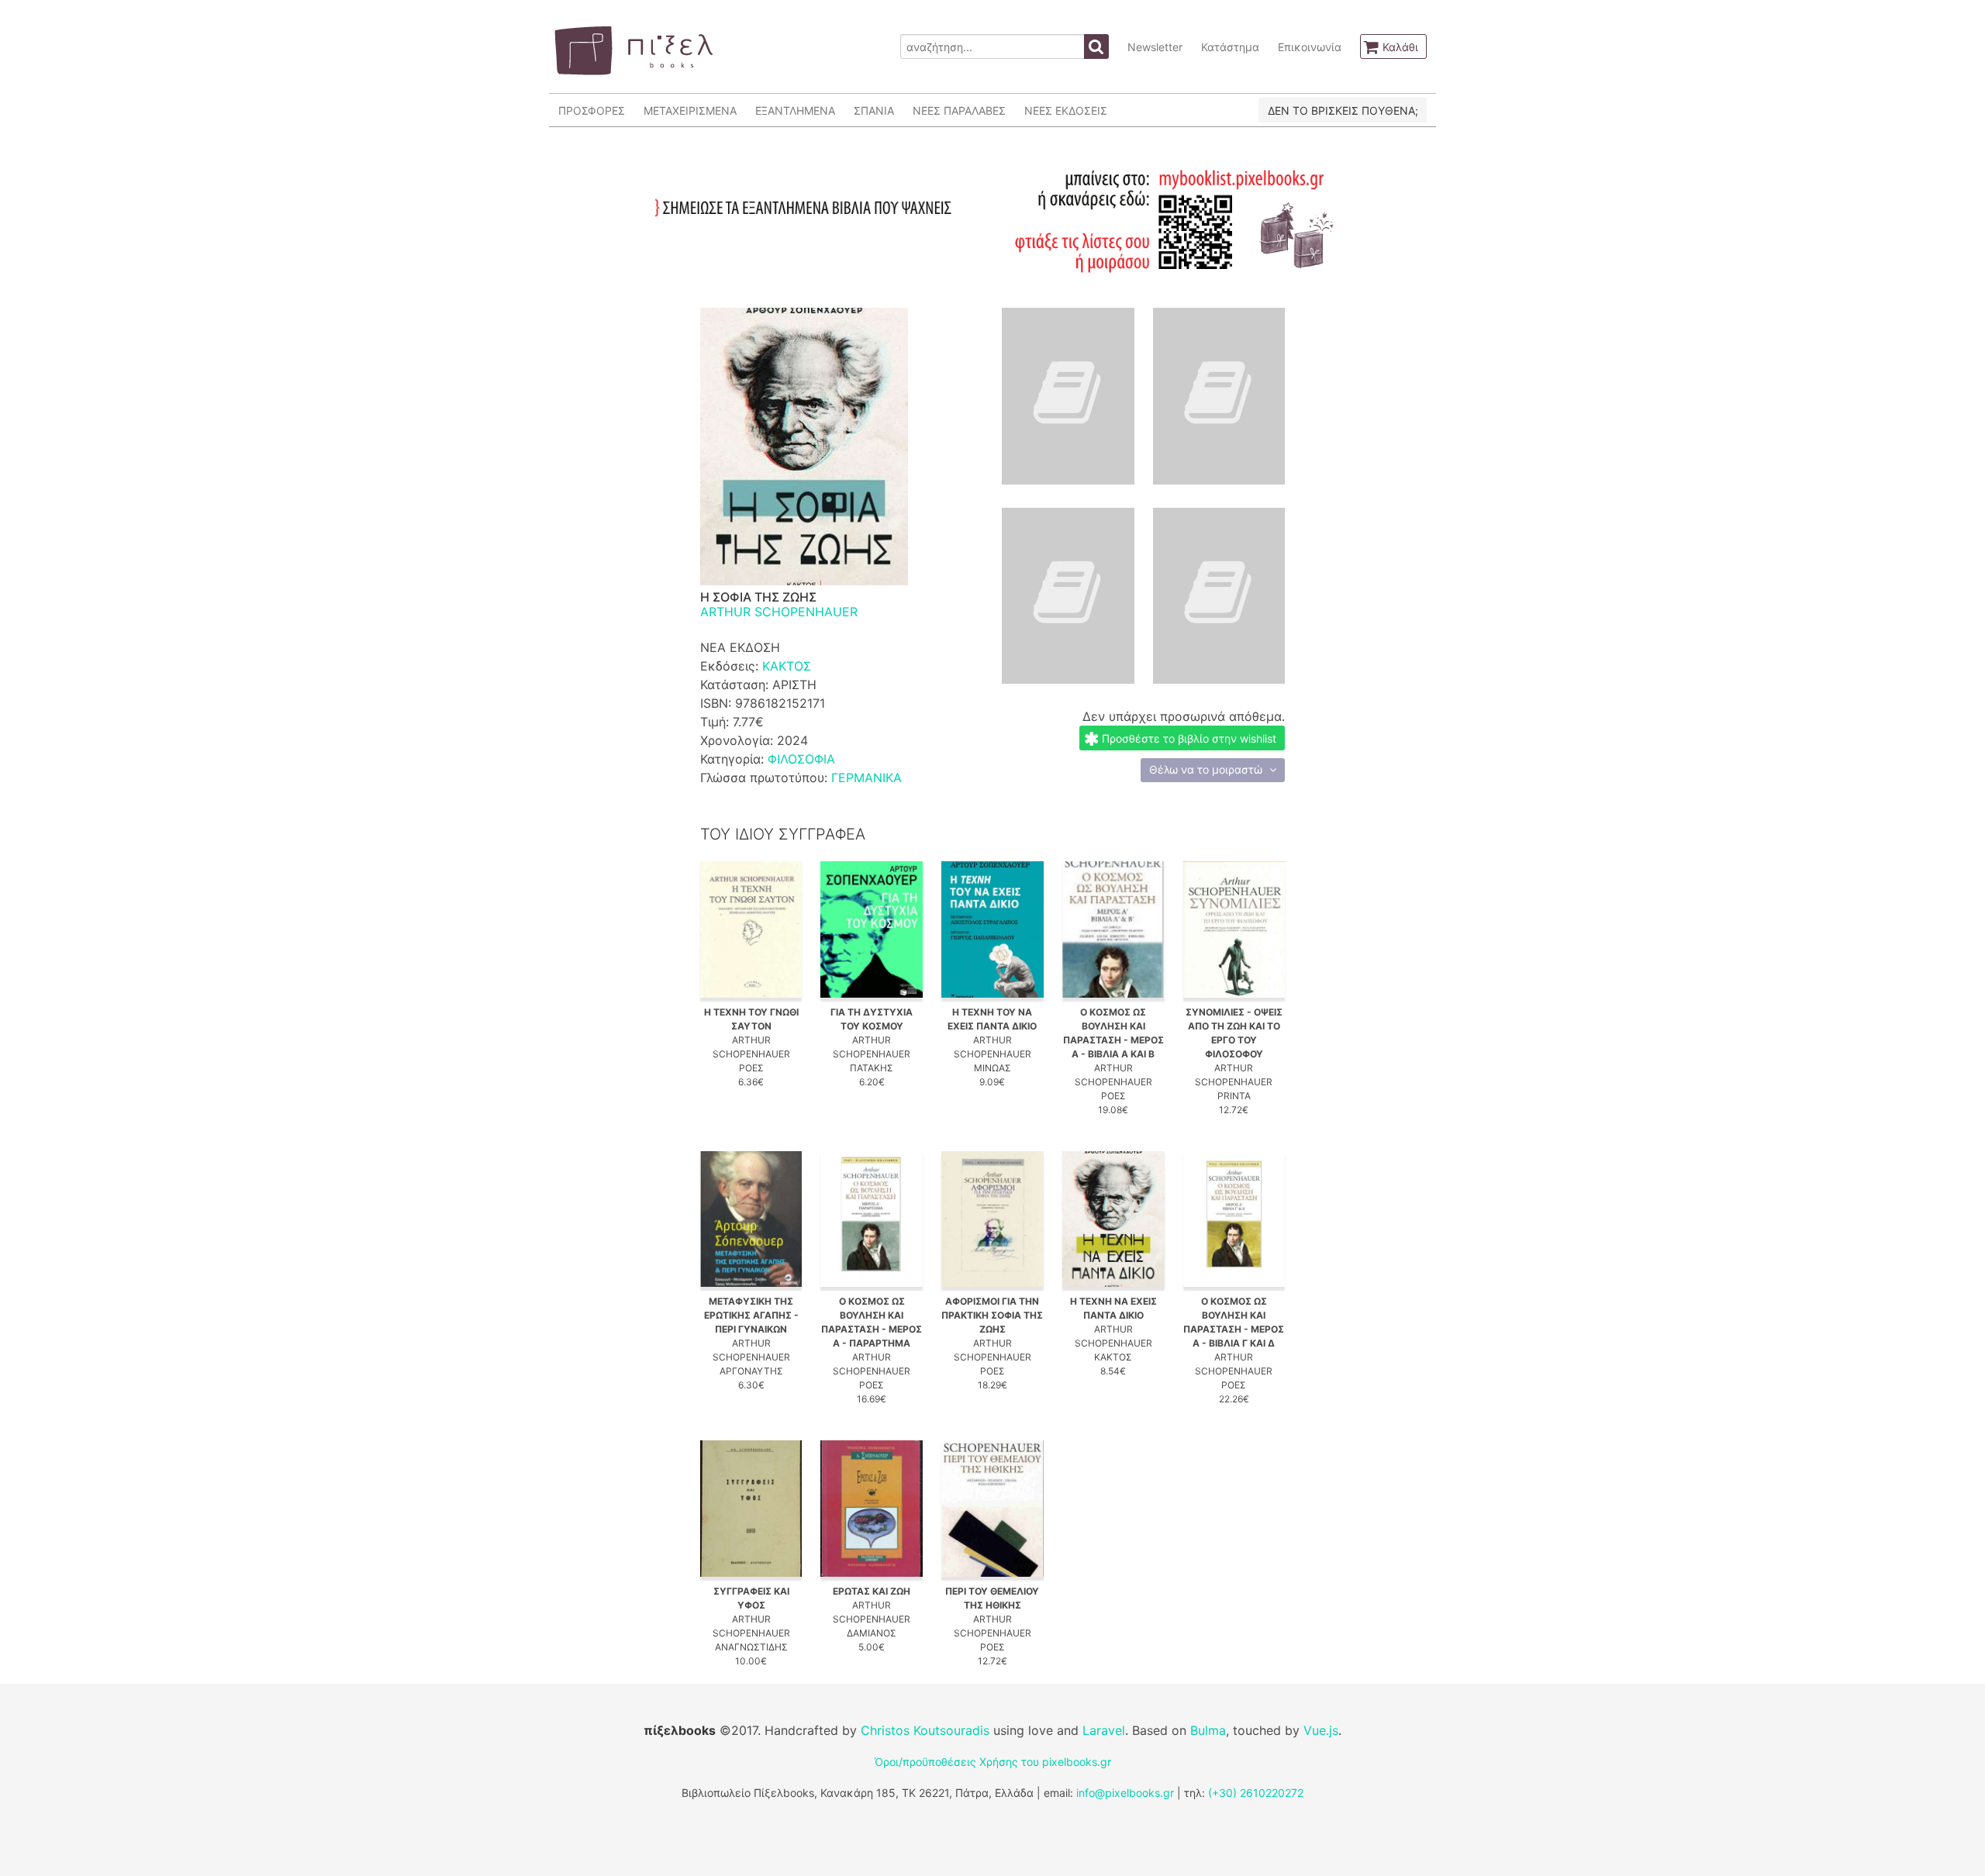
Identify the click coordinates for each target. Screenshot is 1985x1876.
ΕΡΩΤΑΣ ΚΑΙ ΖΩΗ (872, 1591)
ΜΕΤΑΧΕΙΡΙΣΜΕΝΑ (690, 110)
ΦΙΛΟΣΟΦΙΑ (801, 759)
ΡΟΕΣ (751, 1068)
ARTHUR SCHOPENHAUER (779, 612)
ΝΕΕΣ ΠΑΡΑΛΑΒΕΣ (959, 110)
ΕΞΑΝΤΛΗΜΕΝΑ (795, 110)
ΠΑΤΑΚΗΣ (872, 1068)
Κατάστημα (1230, 47)
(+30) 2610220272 (1256, 1793)
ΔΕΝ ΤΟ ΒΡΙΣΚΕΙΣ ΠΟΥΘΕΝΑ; (1343, 110)
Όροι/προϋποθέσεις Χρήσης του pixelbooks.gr (993, 1762)
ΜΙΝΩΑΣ (992, 1068)
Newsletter (1155, 47)
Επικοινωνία (1310, 47)
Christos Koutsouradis (925, 1730)
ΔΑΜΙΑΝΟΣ (872, 1633)
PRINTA (1234, 1096)
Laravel (1104, 1730)
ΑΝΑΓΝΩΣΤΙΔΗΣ (751, 1647)
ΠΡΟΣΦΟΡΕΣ (592, 110)
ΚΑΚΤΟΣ (787, 666)
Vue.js (1321, 1730)
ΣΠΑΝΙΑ (874, 110)
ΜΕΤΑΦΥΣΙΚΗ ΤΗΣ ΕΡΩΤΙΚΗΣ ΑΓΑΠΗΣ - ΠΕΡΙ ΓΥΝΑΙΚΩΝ (751, 1315)
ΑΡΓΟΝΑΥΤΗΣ (751, 1371)
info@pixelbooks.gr (1125, 1793)
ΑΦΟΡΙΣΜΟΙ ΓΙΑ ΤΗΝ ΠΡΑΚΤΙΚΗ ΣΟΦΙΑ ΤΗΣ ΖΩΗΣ (992, 1315)
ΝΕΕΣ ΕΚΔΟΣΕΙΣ (1066, 110)
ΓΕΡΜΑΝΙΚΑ (866, 778)
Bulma (1208, 1730)
